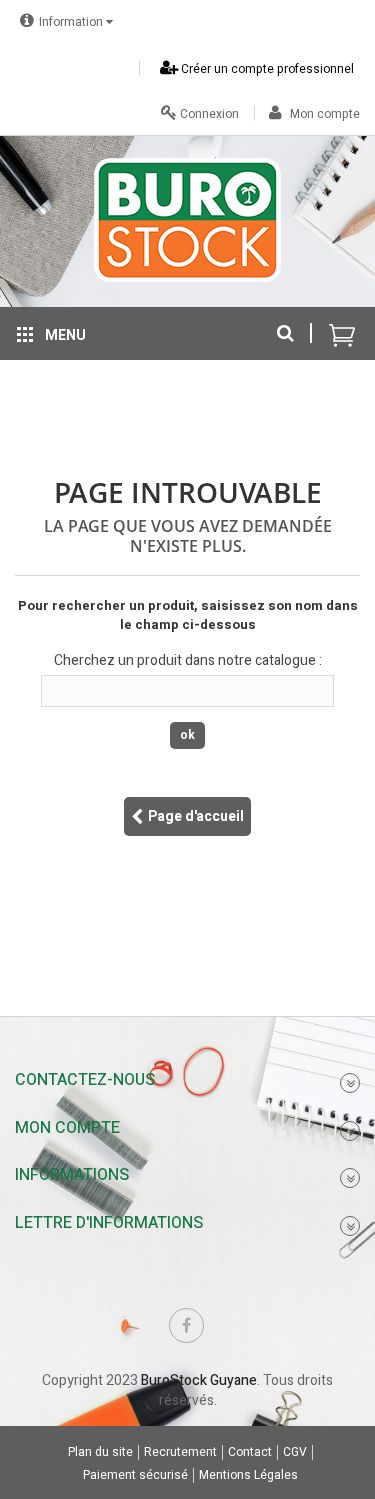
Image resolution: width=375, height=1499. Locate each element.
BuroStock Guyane (199, 1380)
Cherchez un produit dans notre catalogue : (188, 661)
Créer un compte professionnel (266, 69)
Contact (250, 1452)
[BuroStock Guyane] (187, 220)
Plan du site (100, 1452)
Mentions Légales (248, 1475)
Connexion (208, 114)
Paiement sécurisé (135, 1475)
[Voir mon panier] (343, 324)
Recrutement (180, 1452)
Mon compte (323, 114)
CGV (295, 1452)
